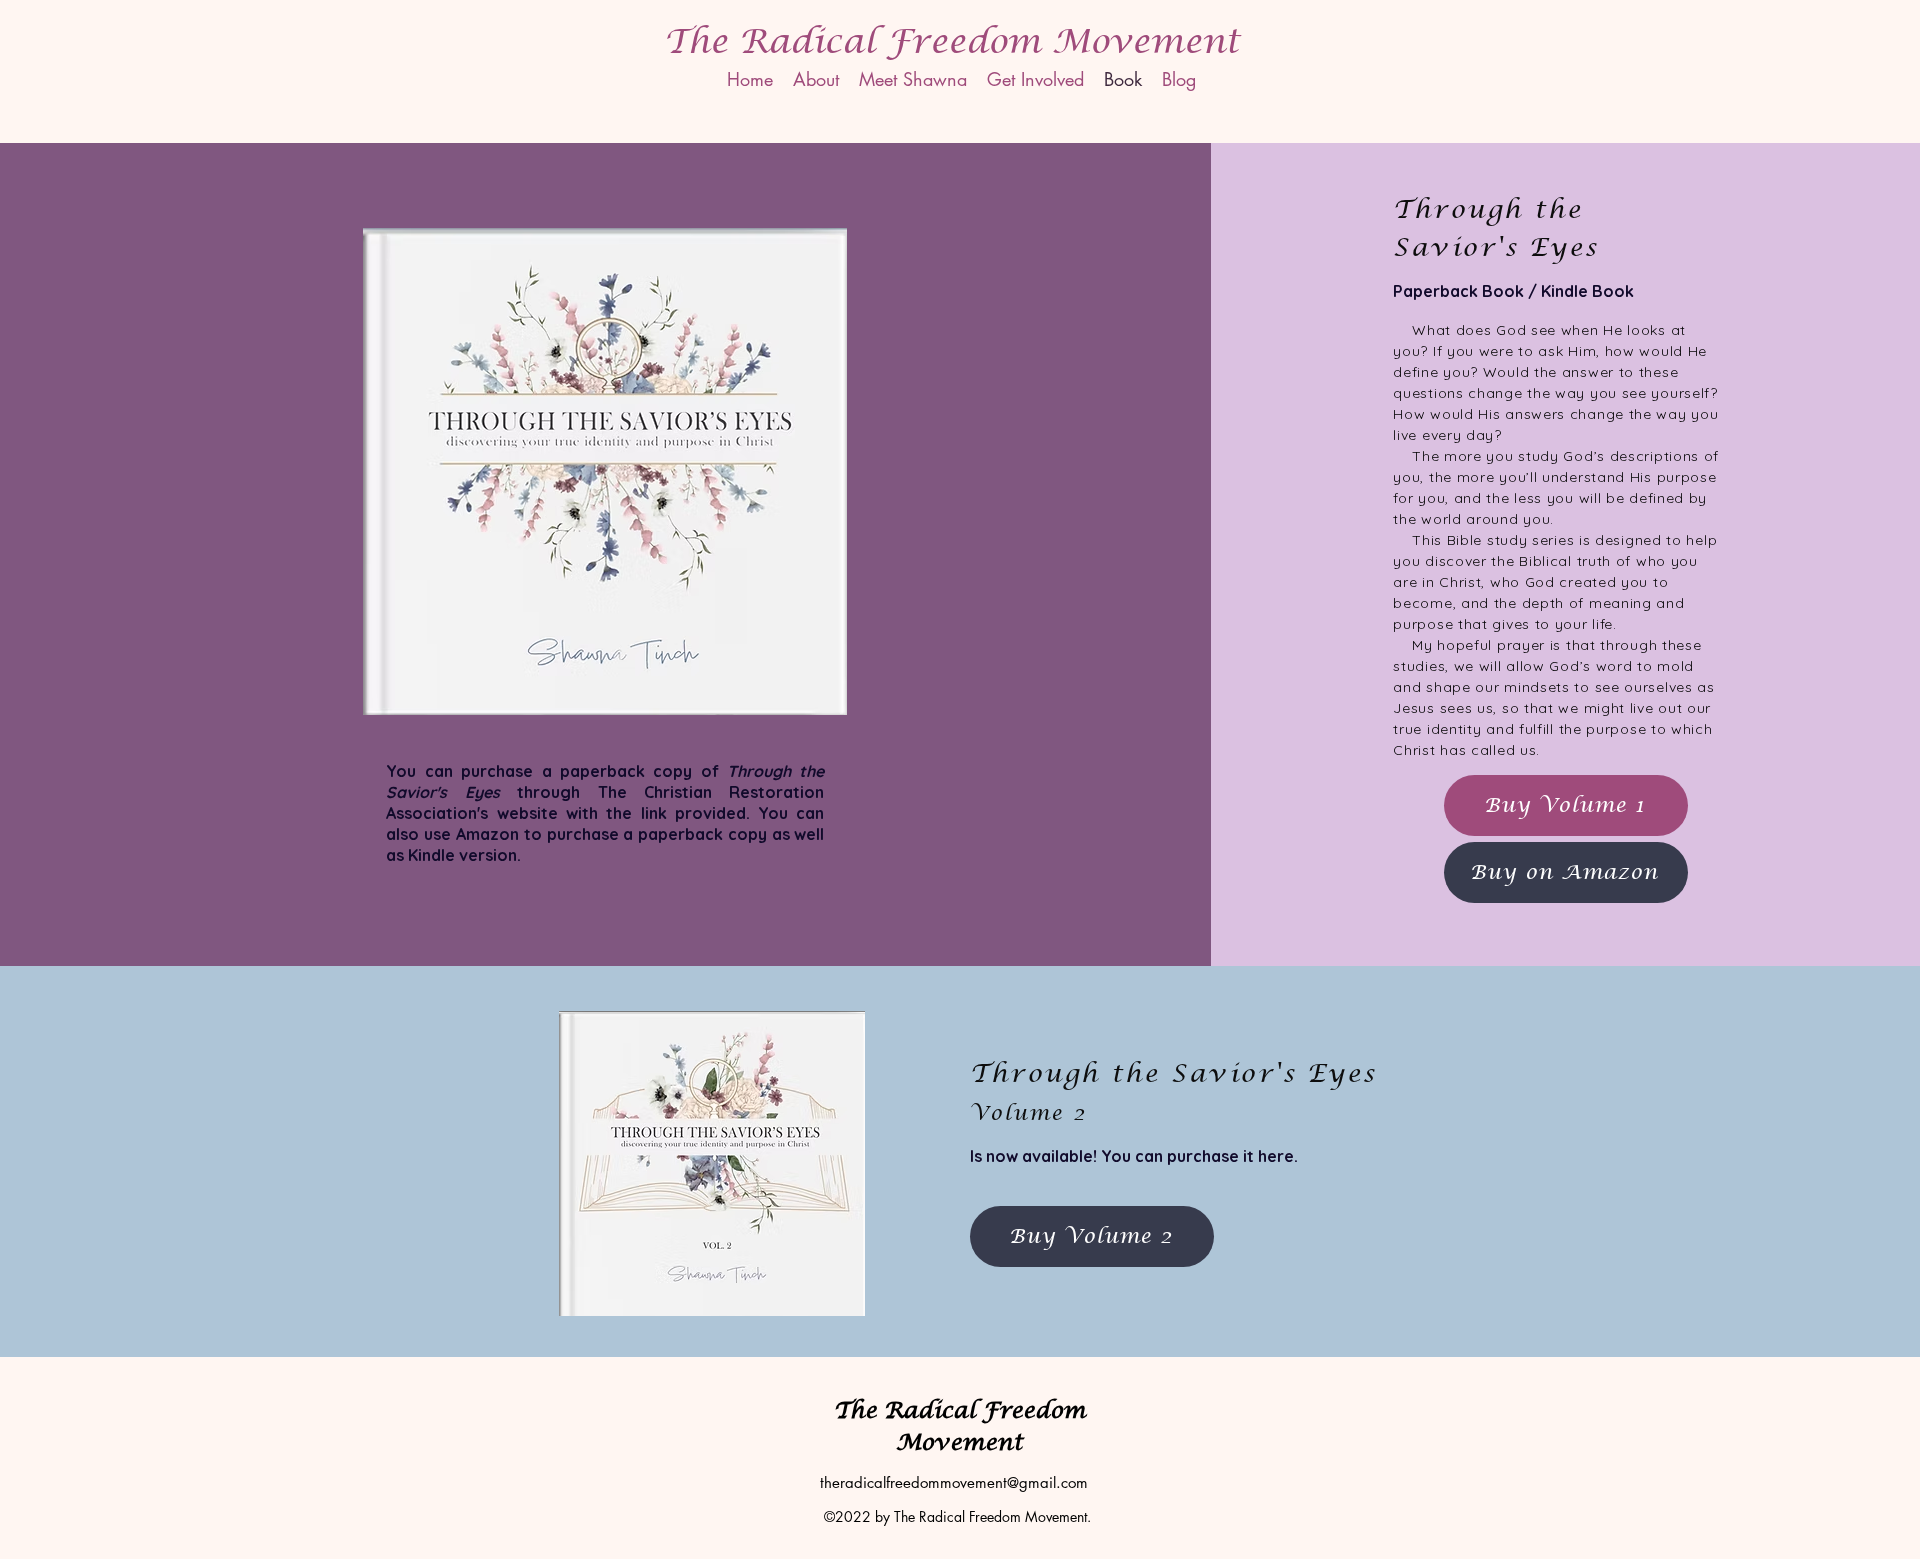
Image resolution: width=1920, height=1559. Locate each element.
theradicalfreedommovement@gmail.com (954, 1482)
